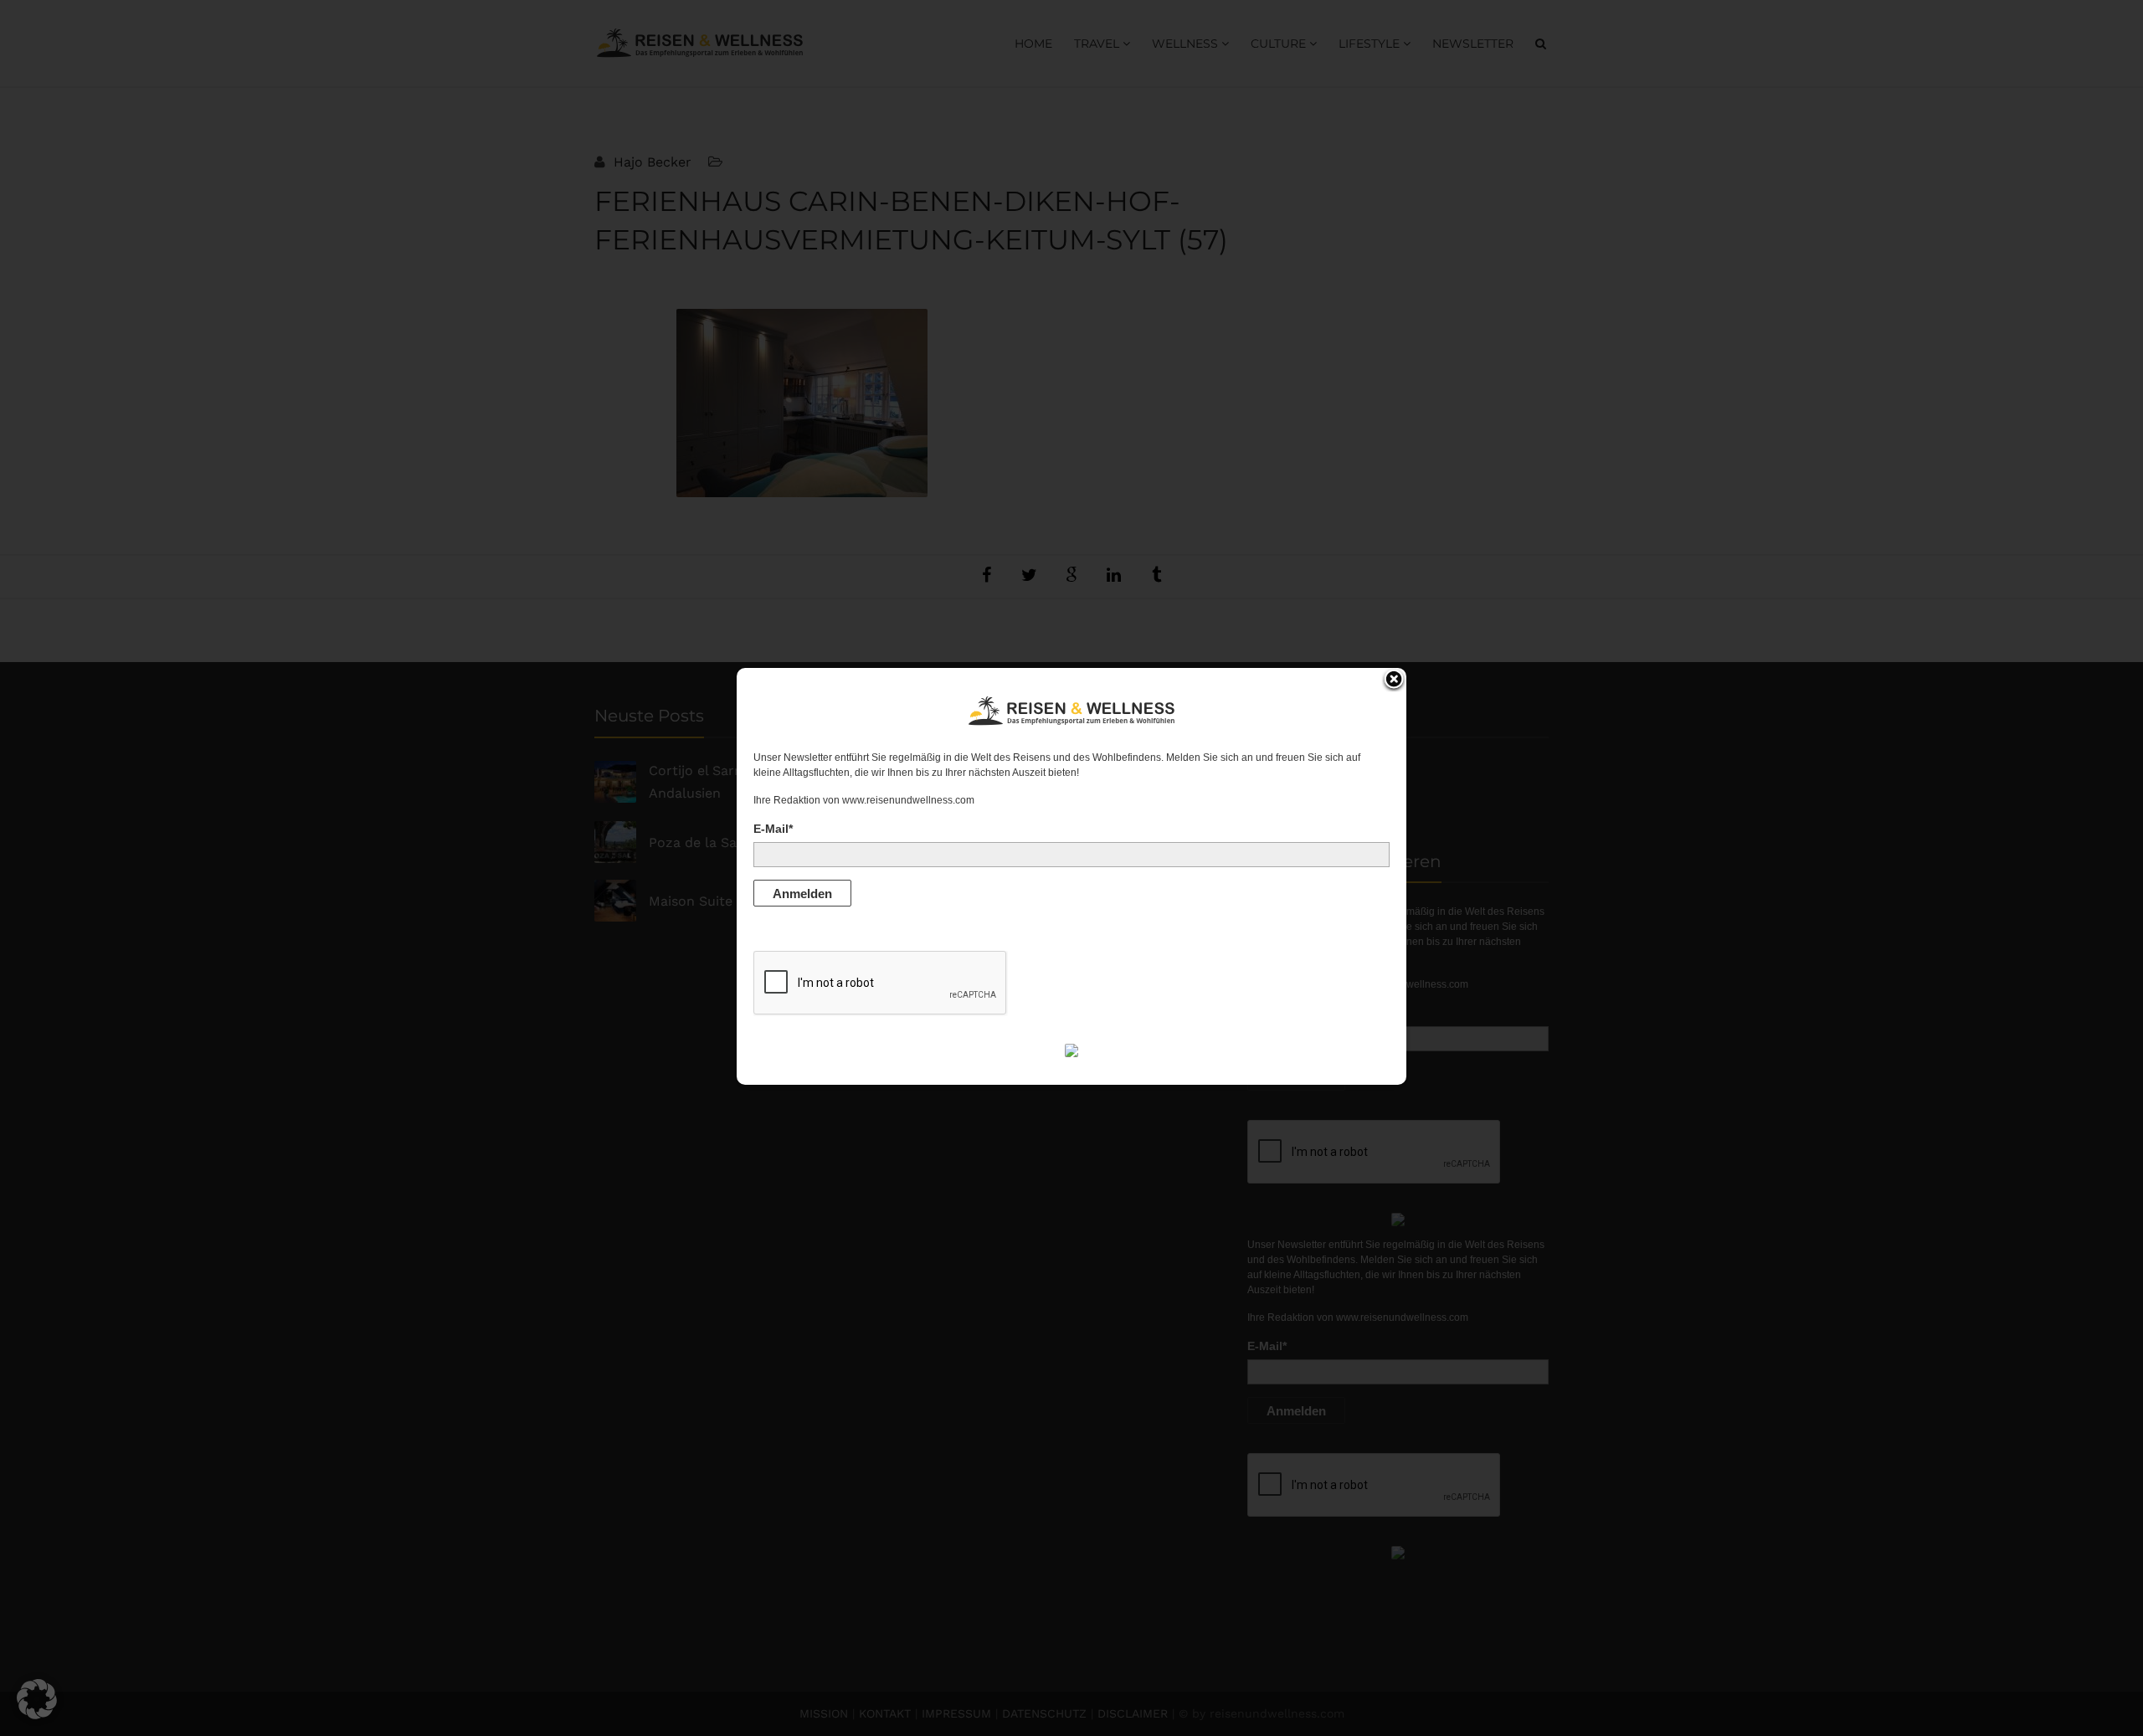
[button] (37, 1699)
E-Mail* (773, 829)
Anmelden (802, 894)
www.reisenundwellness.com (908, 800)
